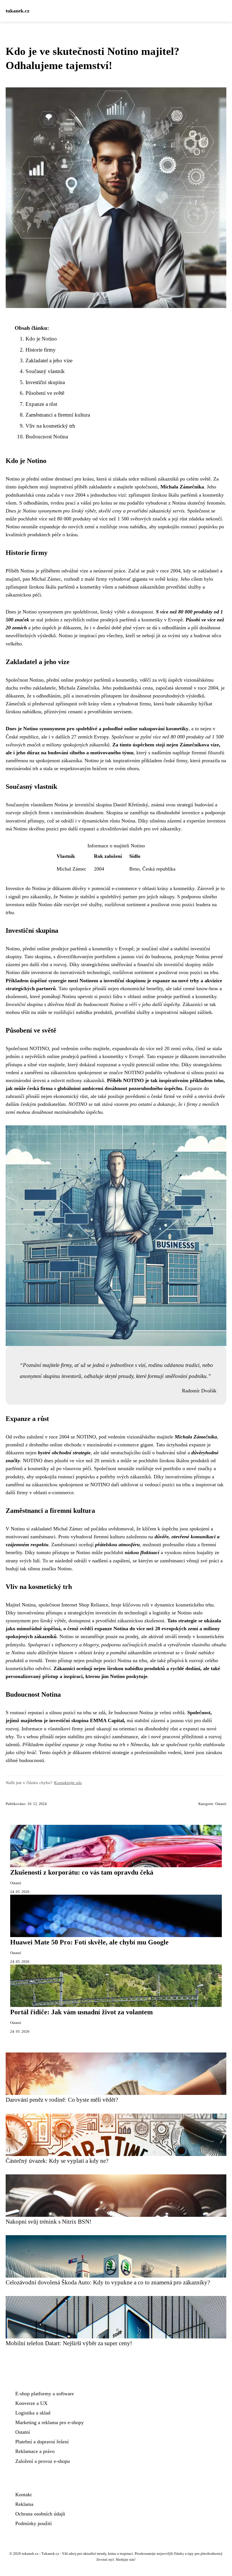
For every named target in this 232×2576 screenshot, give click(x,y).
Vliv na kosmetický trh (50, 426)
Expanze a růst (41, 404)
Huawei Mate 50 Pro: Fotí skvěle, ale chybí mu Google (89, 1942)
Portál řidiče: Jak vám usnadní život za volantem (81, 2012)
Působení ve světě (45, 393)
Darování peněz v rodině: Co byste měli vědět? (62, 2100)
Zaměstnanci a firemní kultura (58, 415)
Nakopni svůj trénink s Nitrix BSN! (49, 2221)
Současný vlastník (45, 371)
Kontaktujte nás (68, 1783)
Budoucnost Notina (47, 437)
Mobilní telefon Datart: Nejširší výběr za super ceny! (69, 2343)
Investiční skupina (45, 382)
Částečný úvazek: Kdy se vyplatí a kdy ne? (57, 2161)
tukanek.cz (18, 11)
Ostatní (221, 1804)
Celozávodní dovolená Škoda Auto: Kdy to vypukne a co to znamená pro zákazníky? (108, 2282)
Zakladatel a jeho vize (49, 360)
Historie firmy (41, 350)
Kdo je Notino (41, 339)
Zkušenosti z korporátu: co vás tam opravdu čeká (82, 1872)
